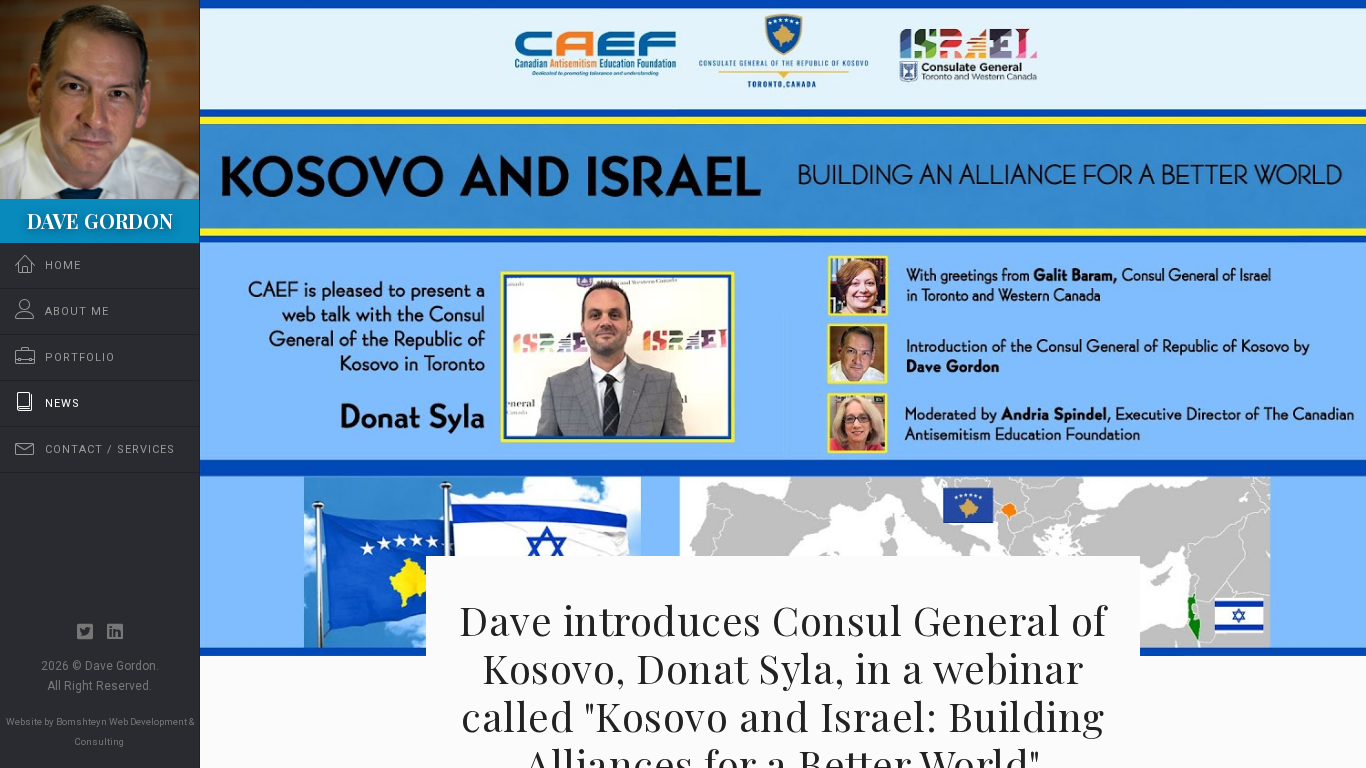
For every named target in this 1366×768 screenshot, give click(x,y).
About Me (77, 311)
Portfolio (80, 357)
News (62, 403)
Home (63, 265)
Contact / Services (110, 449)
